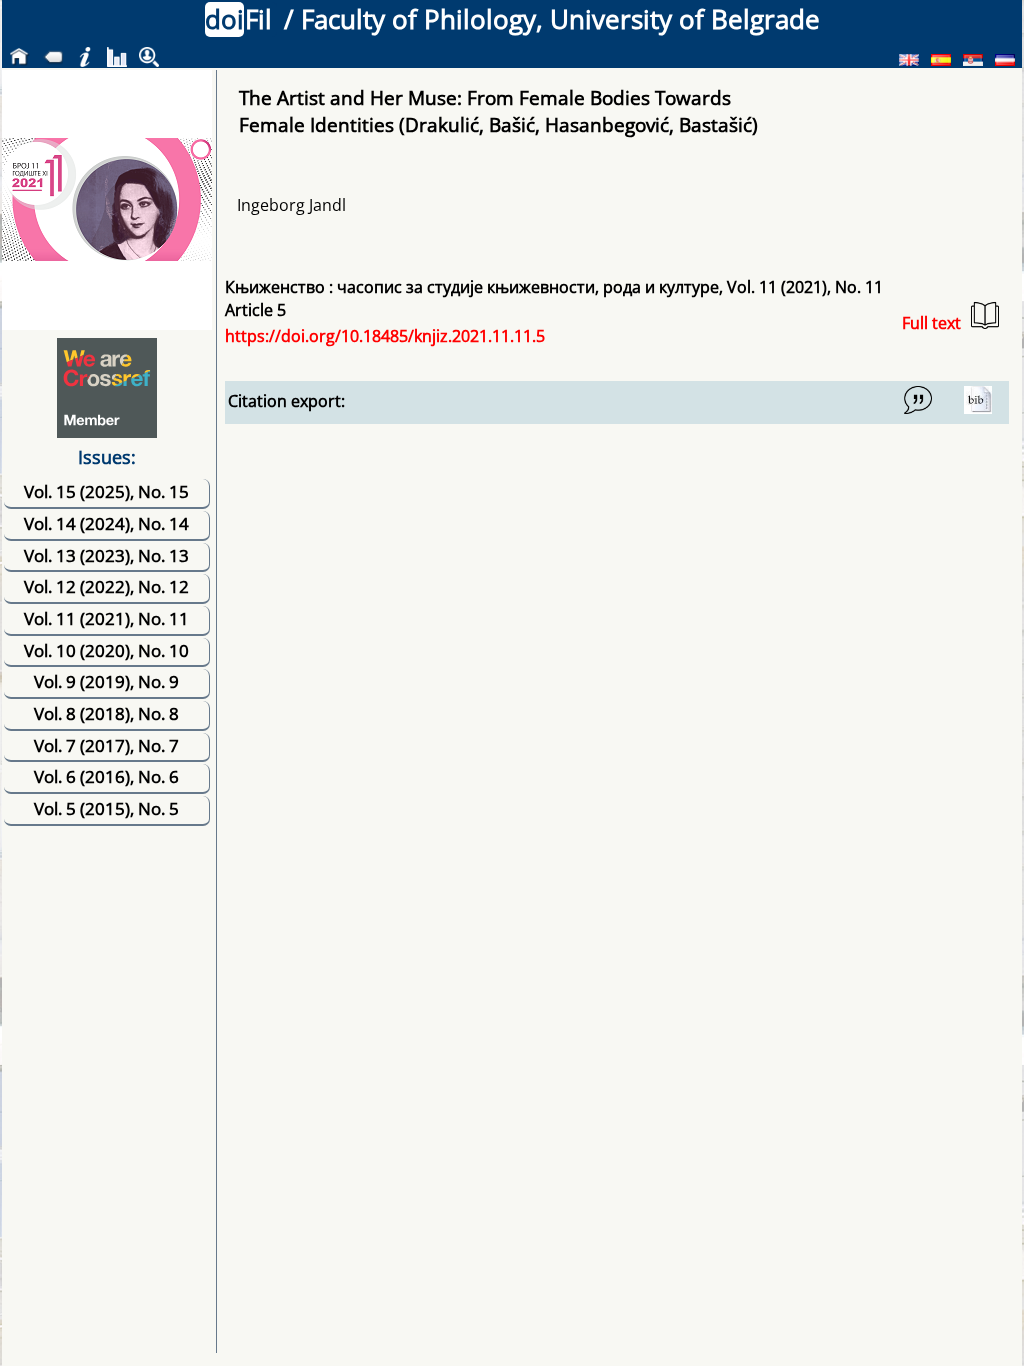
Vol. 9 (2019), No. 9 (106, 681)
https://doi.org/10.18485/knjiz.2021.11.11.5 (385, 336)
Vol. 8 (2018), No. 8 (106, 713)
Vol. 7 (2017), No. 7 (106, 745)
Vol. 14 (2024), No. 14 (106, 523)
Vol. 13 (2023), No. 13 (106, 555)
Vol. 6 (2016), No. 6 (106, 776)
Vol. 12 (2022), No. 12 (106, 586)
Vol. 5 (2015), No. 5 (106, 808)
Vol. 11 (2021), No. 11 (106, 618)
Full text (931, 323)
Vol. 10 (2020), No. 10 (106, 650)
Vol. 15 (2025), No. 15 (106, 491)
